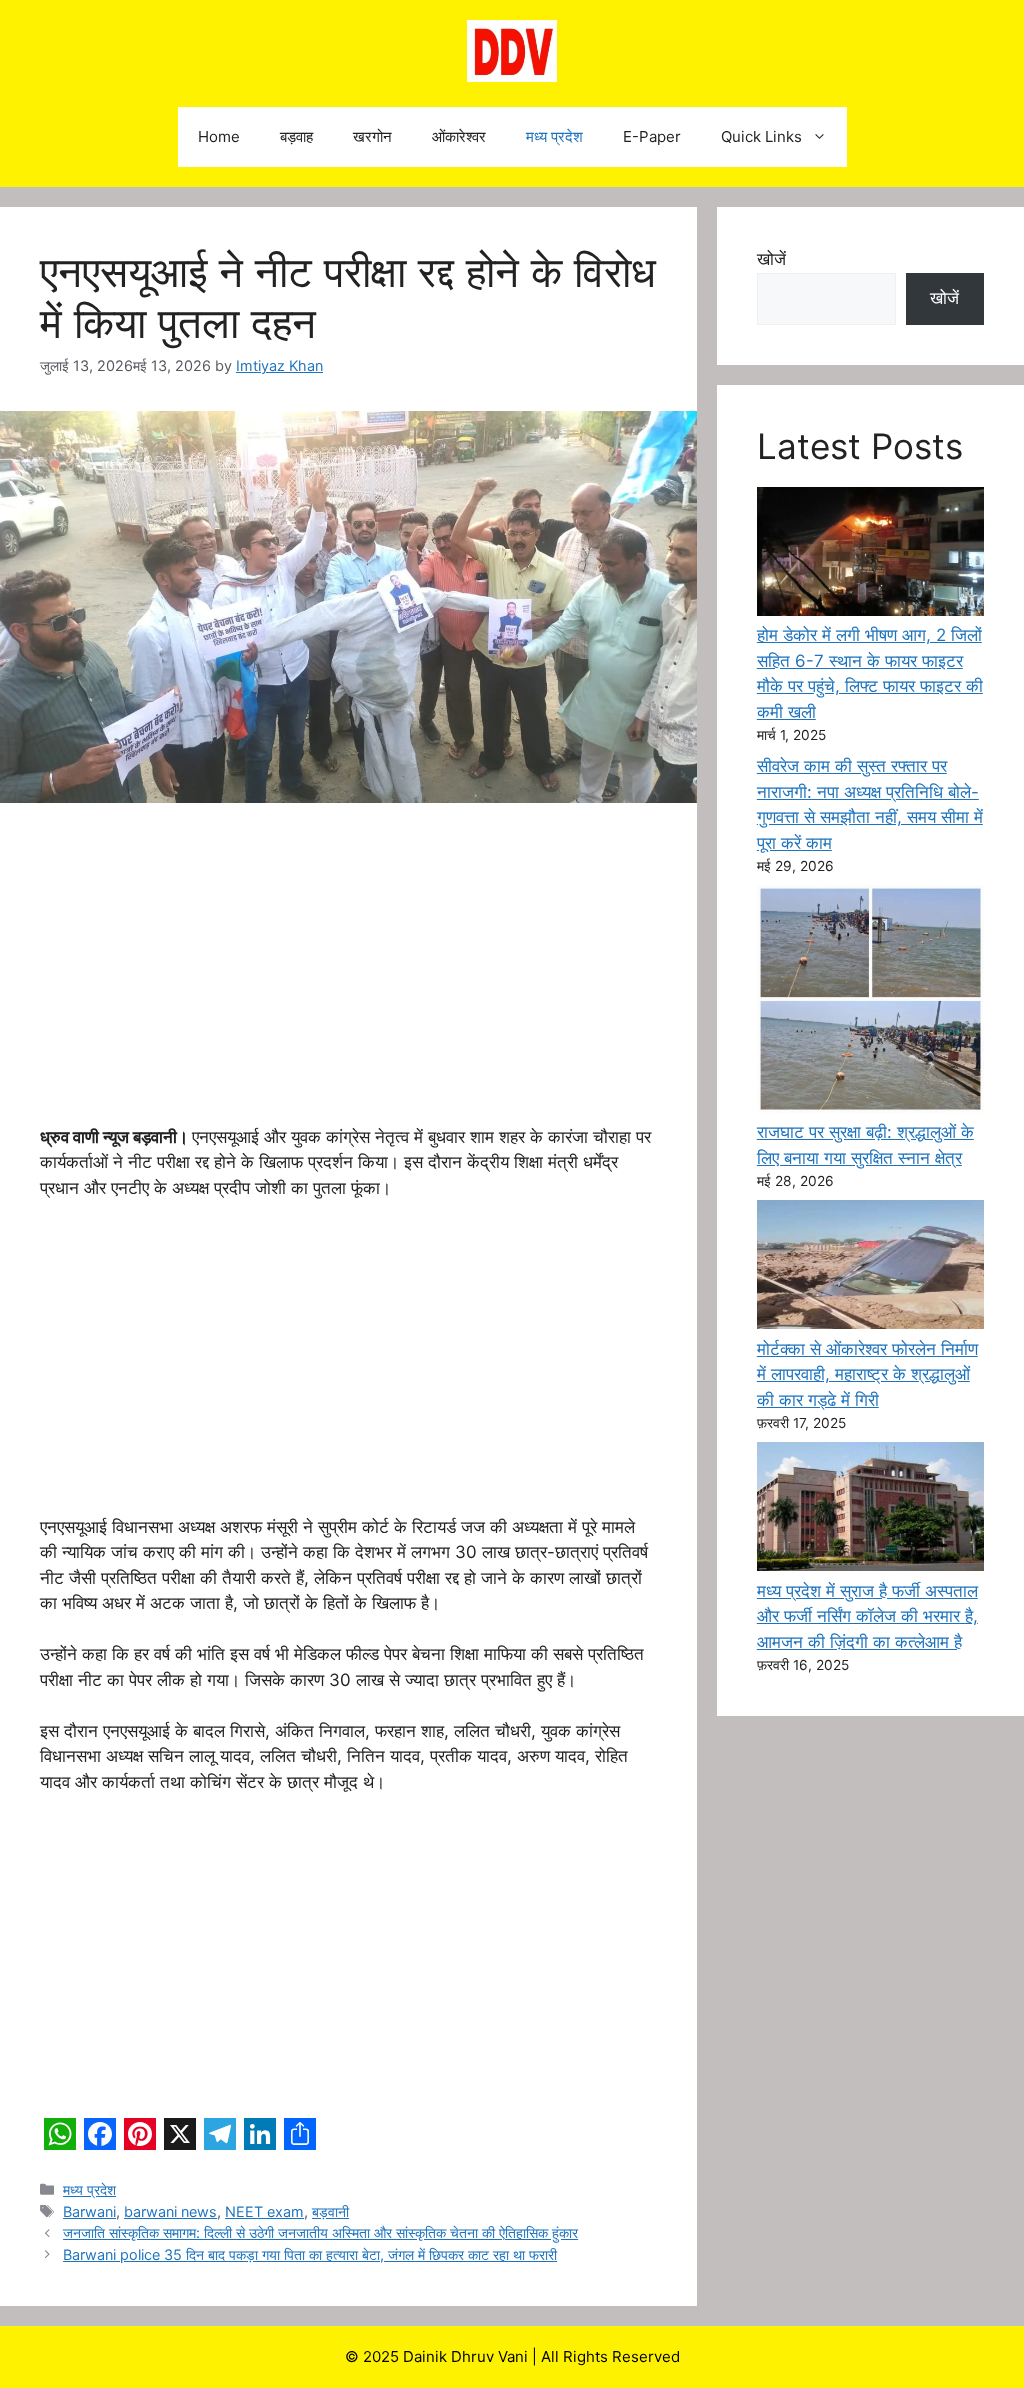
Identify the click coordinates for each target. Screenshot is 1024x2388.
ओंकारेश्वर (459, 136)
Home (219, 136)
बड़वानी (330, 2211)
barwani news (170, 2211)
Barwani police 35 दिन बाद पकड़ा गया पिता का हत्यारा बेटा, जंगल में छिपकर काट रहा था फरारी (310, 2254)
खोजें (771, 259)
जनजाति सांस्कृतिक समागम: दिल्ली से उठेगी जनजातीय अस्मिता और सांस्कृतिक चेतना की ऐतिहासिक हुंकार (320, 2232)
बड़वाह (296, 136)
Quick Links (761, 136)
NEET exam (264, 2211)
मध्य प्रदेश (554, 136)
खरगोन (372, 136)
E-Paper (652, 136)
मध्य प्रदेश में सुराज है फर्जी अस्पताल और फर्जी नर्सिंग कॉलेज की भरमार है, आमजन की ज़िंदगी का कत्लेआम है (867, 1616)
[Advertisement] (348, 977)
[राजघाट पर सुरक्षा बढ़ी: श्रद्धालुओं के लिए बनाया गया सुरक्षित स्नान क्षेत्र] (870, 1002)
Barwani (89, 2211)
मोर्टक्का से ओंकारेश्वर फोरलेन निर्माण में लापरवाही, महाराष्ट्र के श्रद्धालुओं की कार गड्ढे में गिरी (867, 1374)
